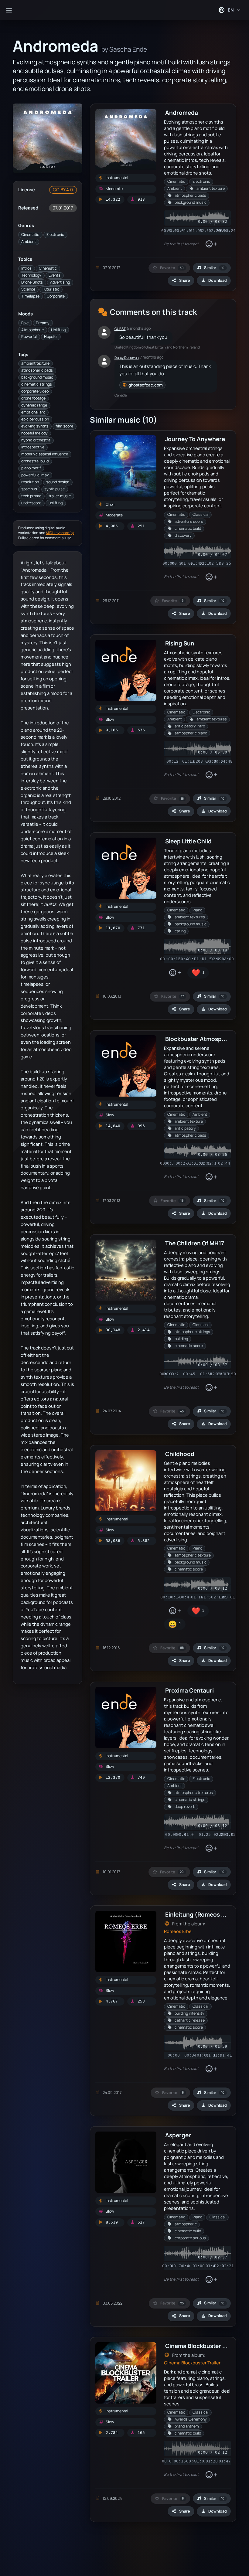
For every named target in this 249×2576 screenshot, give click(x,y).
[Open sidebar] (9, 10)
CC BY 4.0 (63, 190)
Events (55, 275)
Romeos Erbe (178, 1931)
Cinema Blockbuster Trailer (192, 2363)
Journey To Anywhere (195, 439)
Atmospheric (32, 330)
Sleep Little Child (188, 841)
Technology (31, 275)
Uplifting (58, 330)
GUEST (120, 329)
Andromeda (182, 112)
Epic (25, 323)
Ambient (29, 242)
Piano (197, 910)
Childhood (180, 1454)
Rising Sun (180, 643)
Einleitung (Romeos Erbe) (201, 1914)
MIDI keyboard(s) (60, 533)
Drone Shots (32, 282)
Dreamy (43, 323)
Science (28, 289)
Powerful (29, 337)
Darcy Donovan (127, 357)
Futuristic (51, 289)
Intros (26, 268)
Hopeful (51, 337)
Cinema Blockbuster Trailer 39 (207, 2346)
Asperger (178, 2135)
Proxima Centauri (189, 1690)
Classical (201, 514)
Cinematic (30, 235)
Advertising (60, 282)
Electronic (55, 235)
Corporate (56, 296)
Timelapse (30, 296)
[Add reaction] (211, 244)
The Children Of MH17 (195, 1243)
